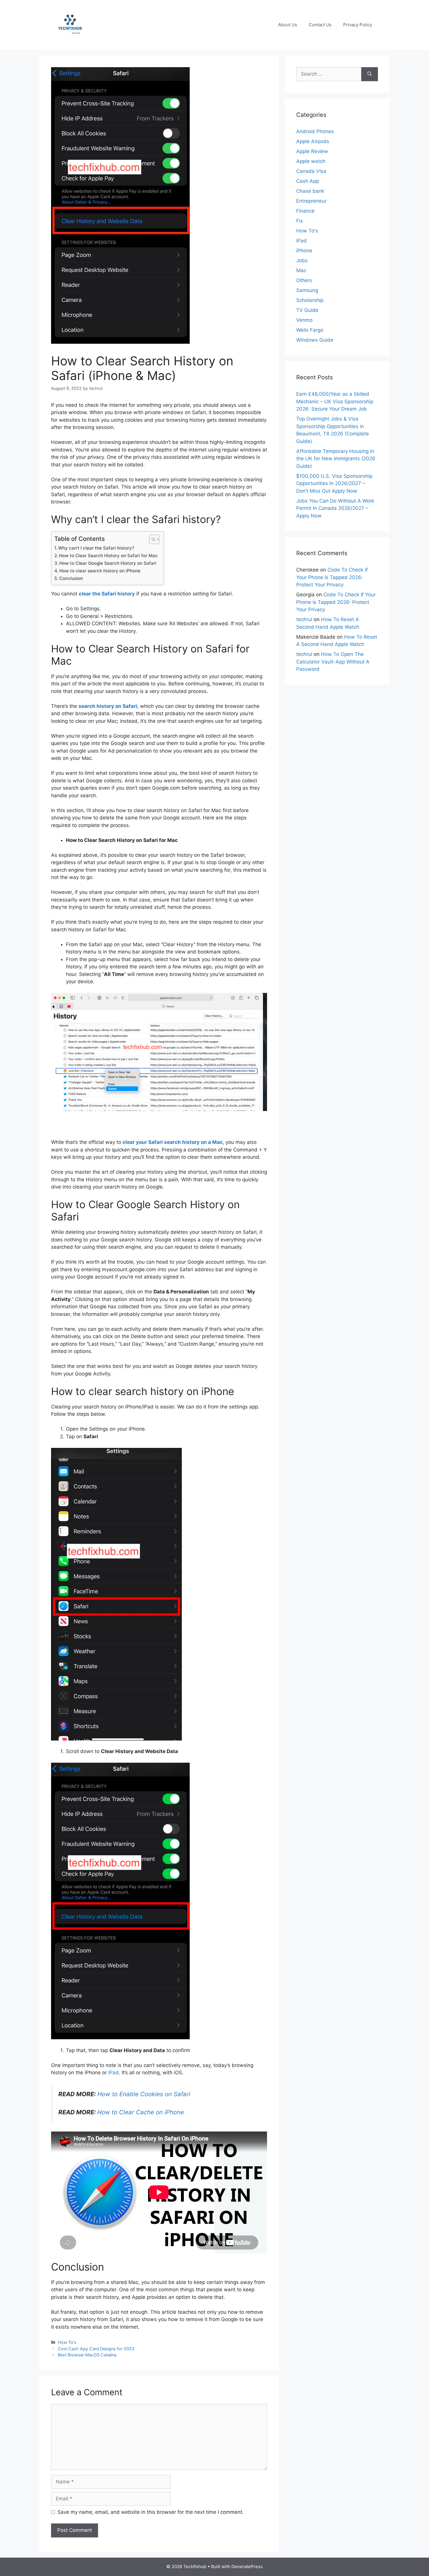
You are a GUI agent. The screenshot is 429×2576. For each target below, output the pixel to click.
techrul (304, 619)
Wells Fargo (310, 330)
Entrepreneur (311, 201)
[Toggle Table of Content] (151, 539)
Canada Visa (311, 171)
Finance (305, 211)
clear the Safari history (107, 594)
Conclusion (71, 578)
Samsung (307, 290)
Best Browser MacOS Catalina (87, 2355)
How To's (67, 2342)
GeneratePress (247, 2567)
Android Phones (315, 131)
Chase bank (310, 191)
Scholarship (310, 300)
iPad (114, 2073)
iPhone (304, 251)
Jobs (302, 260)
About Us (288, 25)
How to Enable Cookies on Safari (144, 2094)
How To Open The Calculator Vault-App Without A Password (333, 662)
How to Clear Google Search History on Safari (108, 563)
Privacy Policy (358, 25)
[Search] (370, 74)
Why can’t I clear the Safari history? (96, 548)
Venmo (304, 320)
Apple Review (312, 151)
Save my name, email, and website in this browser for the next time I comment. (151, 2512)
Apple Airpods (313, 141)
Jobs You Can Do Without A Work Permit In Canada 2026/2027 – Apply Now (335, 508)
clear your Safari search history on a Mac (173, 1142)
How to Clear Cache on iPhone (141, 2112)
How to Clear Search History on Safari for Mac (108, 556)
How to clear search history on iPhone (100, 571)
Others (304, 280)
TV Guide (307, 310)
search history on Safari (108, 706)
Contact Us (320, 25)
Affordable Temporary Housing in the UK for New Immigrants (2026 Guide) (336, 459)
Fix (300, 221)
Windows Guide (315, 340)
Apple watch (311, 161)
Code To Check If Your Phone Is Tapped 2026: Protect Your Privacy (332, 577)
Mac (301, 270)
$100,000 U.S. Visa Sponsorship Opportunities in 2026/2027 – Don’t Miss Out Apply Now (334, 483)
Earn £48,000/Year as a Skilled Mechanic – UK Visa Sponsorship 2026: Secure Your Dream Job (335, 401)
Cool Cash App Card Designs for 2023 (96, 2349)
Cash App (308, 181)
